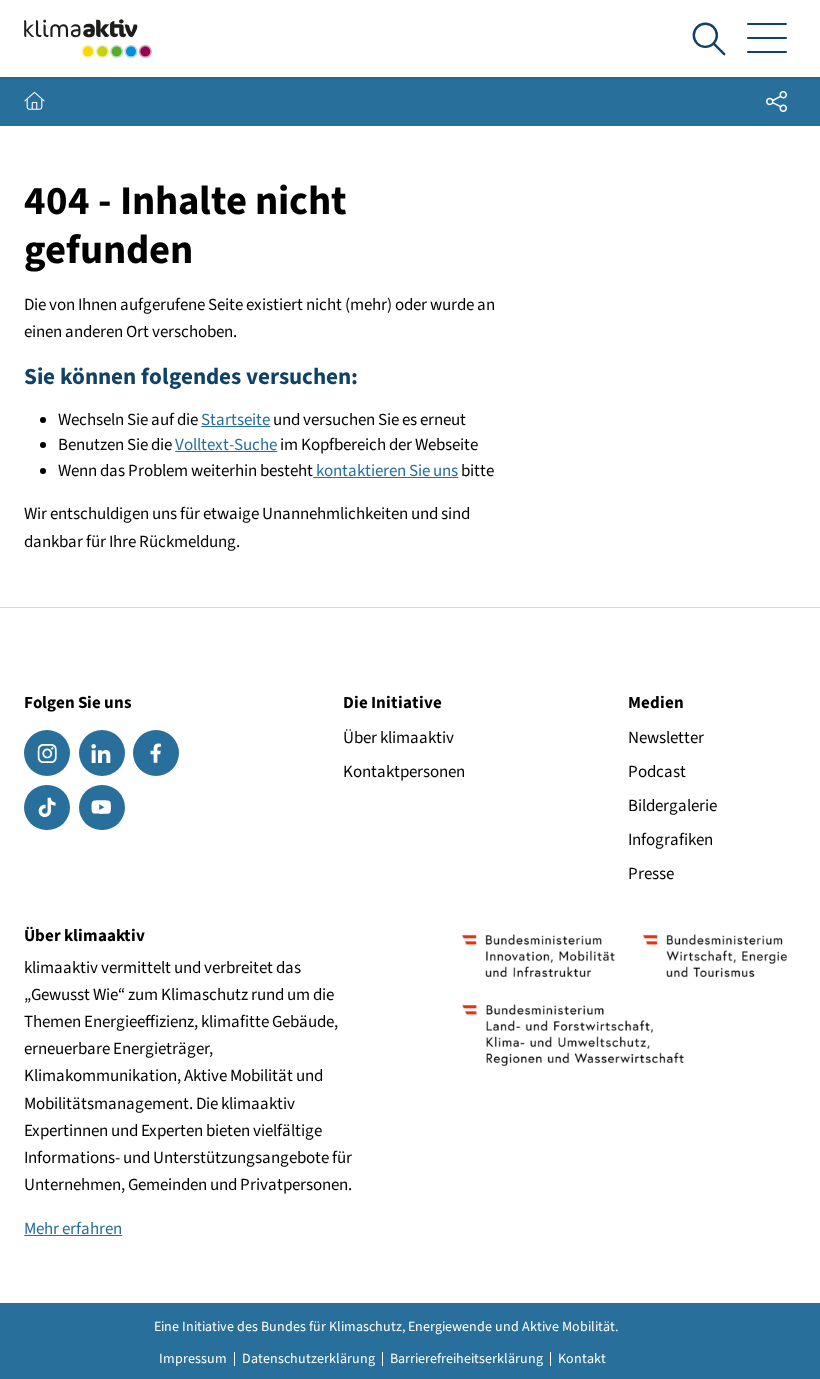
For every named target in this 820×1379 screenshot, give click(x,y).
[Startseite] (88, 38)
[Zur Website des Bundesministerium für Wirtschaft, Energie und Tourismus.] (715, 956)
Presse (651, 874)
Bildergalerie (672, 806)
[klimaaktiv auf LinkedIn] (102, 753)
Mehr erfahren (73, 1229)
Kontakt (582, 1359)
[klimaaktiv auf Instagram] (47, 753)
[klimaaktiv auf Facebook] (156, 753)
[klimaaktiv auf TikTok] (47, 808)
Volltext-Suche (226, 445)
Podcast (657, 772)
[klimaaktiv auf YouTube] (102, 808)
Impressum (193, 1359)
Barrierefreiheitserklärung (466, 1359)
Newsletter (666, 738)
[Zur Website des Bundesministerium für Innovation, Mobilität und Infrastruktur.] (538, 956)
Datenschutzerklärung (308, 1359)
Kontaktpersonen (404, 772)
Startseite (235, 420)
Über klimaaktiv (398, 738)
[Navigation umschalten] (767, 39)
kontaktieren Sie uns (385, 471)
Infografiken (670, 840)
